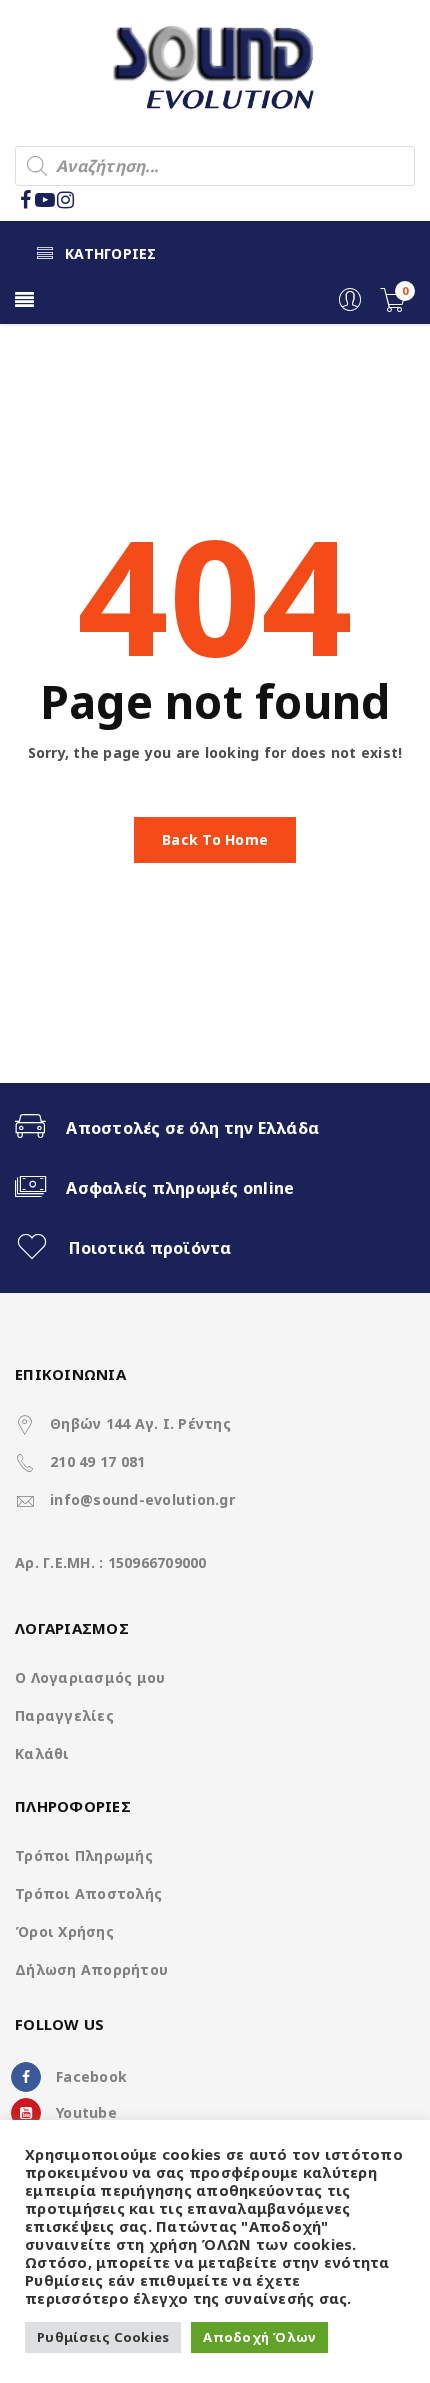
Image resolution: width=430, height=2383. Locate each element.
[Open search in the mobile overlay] (215, 166)
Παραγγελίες (64, 1715)
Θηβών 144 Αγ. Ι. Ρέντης (140, 1423)
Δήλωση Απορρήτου (91, 1969)
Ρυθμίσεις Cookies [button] (103, 2337)
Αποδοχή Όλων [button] (259, 2337)
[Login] (350, 306)
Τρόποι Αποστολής (88, 1893)
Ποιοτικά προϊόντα (150, 1248)
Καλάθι (42, 1753)
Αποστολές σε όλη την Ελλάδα (192, 1128)
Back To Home (215, 839)
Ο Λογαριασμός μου (90, 1677)
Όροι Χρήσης (64, 1931)
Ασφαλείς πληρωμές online (180, 1188)
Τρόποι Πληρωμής (84, 1855)
